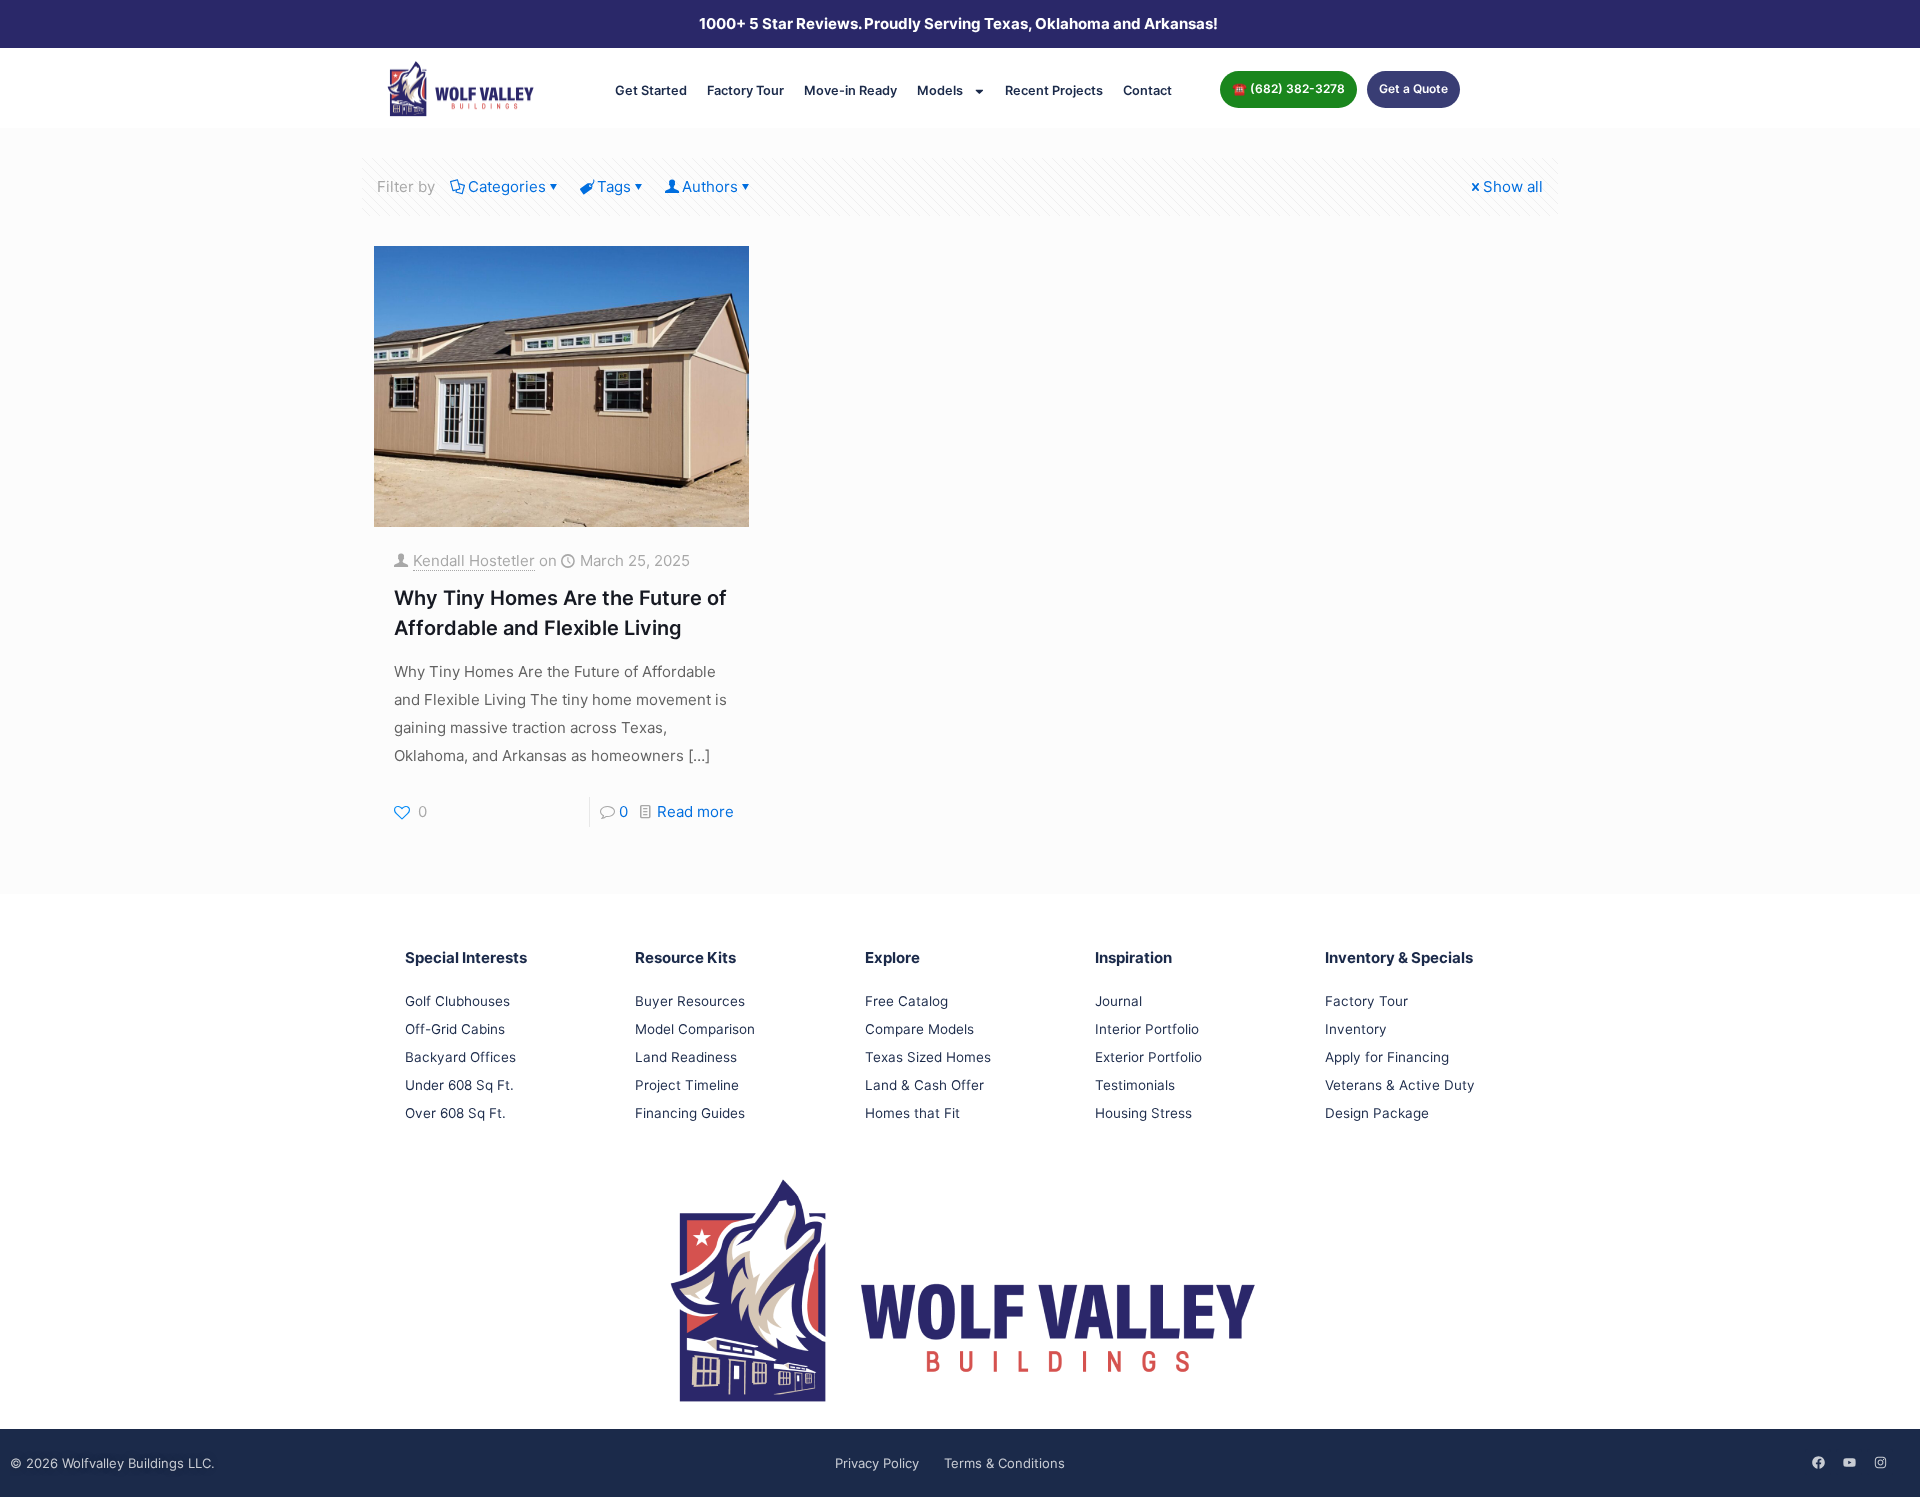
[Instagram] (1880, 1462)
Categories (507, 186)
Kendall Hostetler (474, 560)
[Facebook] (1818, 1462)
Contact (1147, 90)
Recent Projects (1054, 90)
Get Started (651, 90)
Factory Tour (745, 90)
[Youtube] (1849, 1462)
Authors (710, 186)
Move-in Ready (850, 90)
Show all (1513, 186)
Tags (614, 186)
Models (940, 90)
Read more (695, 811)
